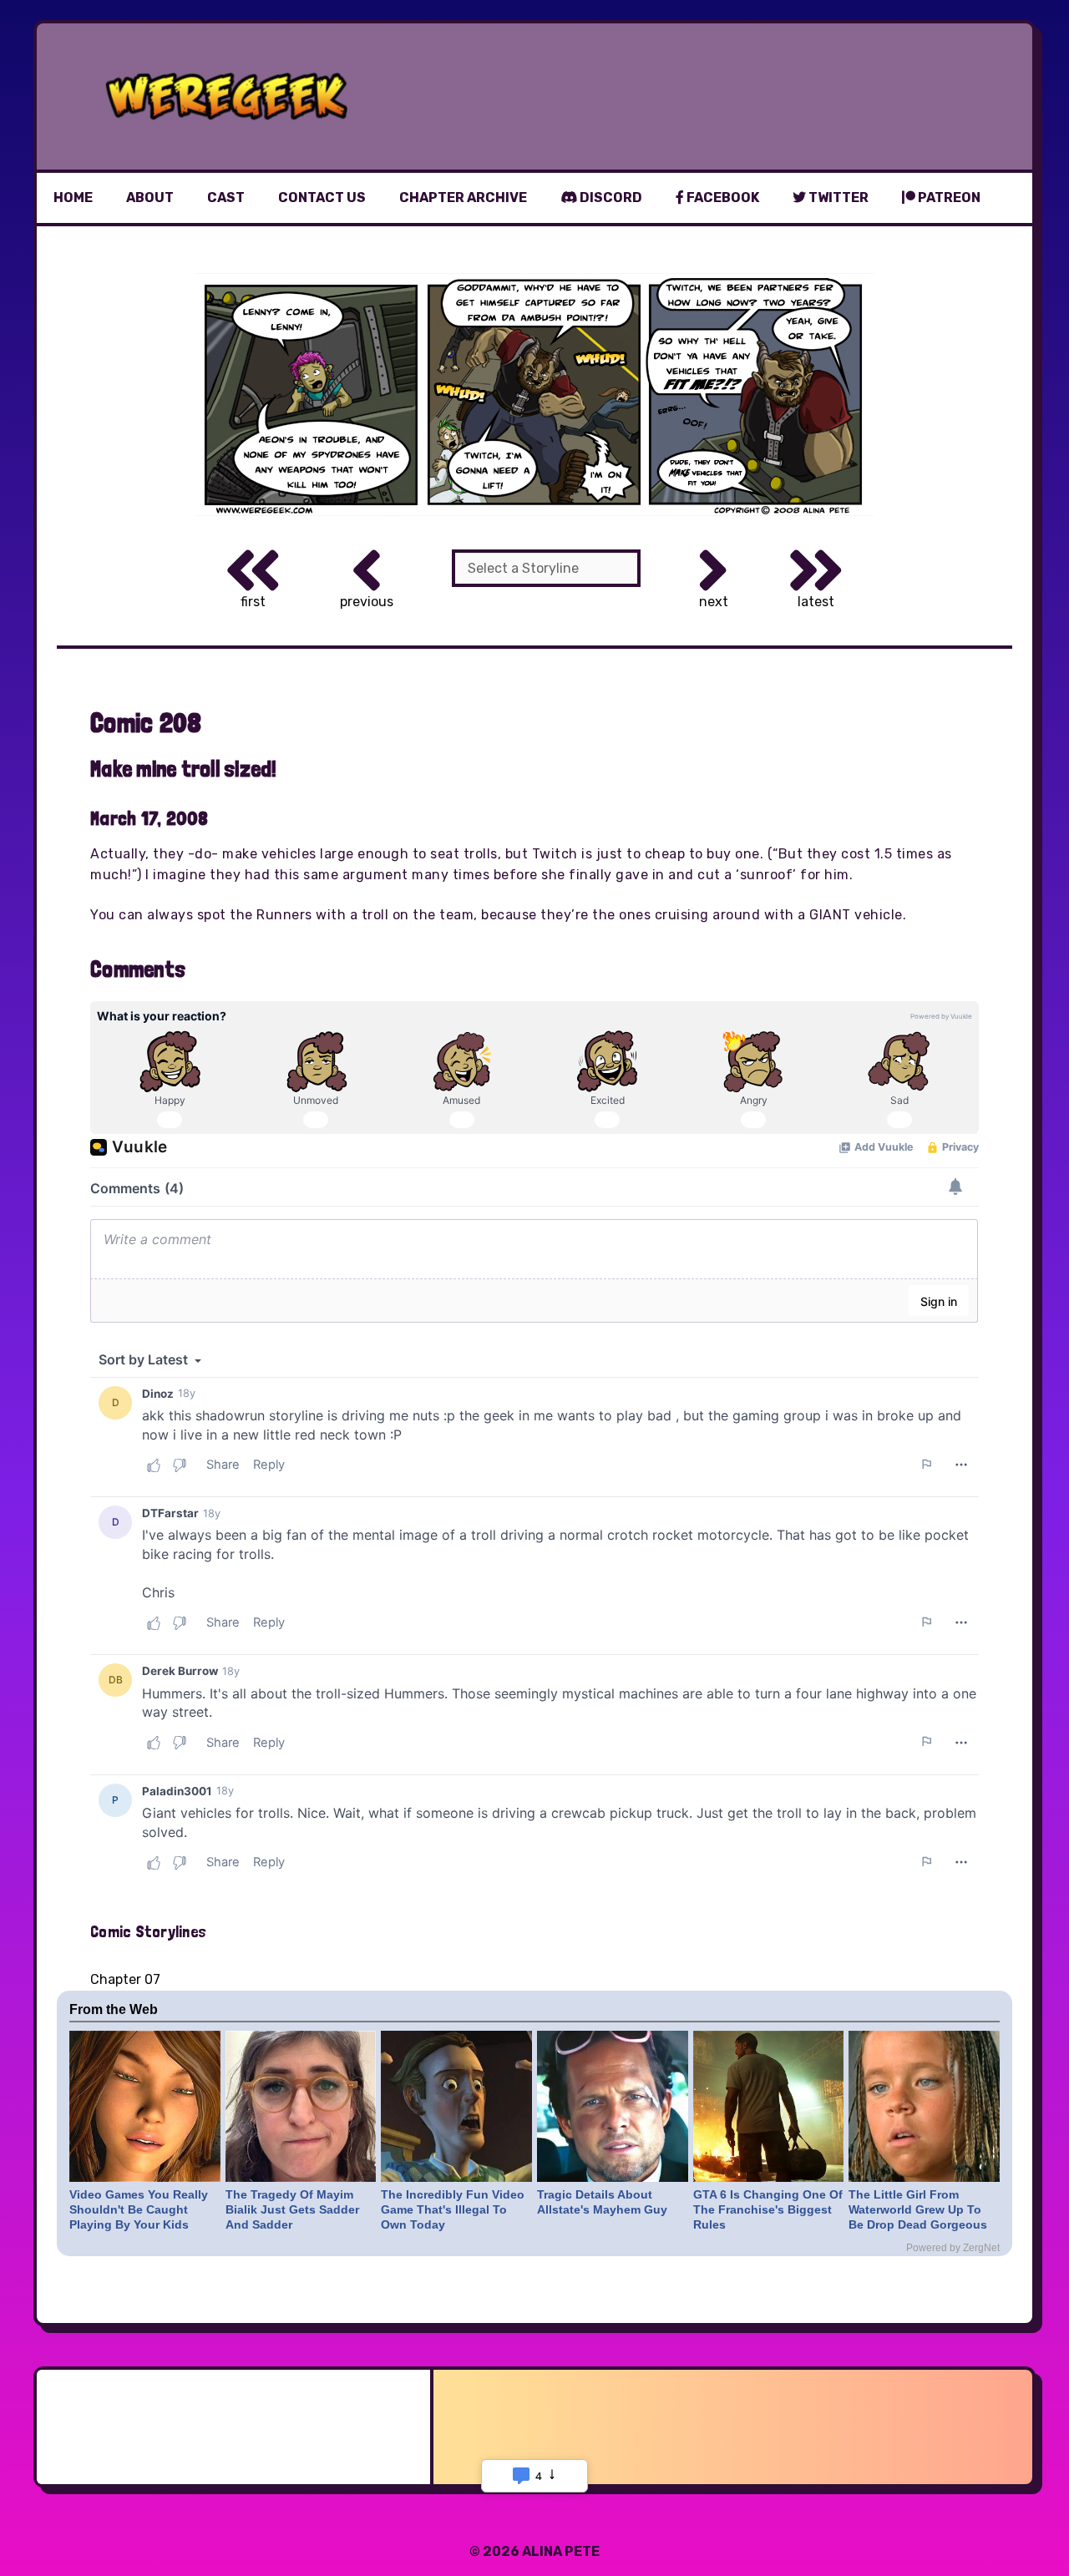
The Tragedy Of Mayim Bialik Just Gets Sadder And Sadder (292, 2209)
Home (73, 197)
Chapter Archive (463, 197)
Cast (226, 197)
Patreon (948, 197)
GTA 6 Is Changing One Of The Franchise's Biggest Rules (768, 2209)
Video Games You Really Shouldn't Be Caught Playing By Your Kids (139, 2209)
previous (367, 602)
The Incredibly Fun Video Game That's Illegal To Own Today (453, 2209)
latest (816, 602)
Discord (610, 197)
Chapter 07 (125, 1979)
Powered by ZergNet (953, 2248)
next (714, 602)
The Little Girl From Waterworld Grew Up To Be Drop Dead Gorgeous (918, 2209)
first (253, 602)
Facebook (722, 197)
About (150, 197)
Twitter (837, 197)
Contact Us (322, 197)
